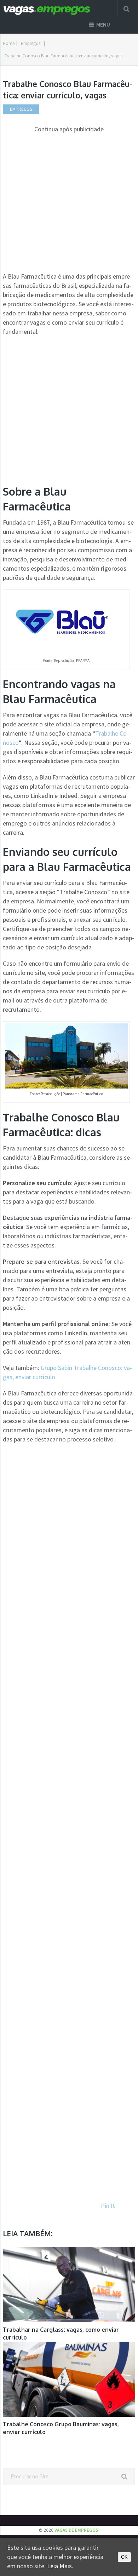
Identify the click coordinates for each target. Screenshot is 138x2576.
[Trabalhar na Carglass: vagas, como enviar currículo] (69, 2284)
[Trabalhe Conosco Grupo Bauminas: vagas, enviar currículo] (69, 2379)
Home (9, 43)
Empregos (31, 43)
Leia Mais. (60, 2566)
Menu (103, 25)
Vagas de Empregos (76, 2530)
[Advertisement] (69, 203)
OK (124, 2557)
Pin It (108, 2206)
